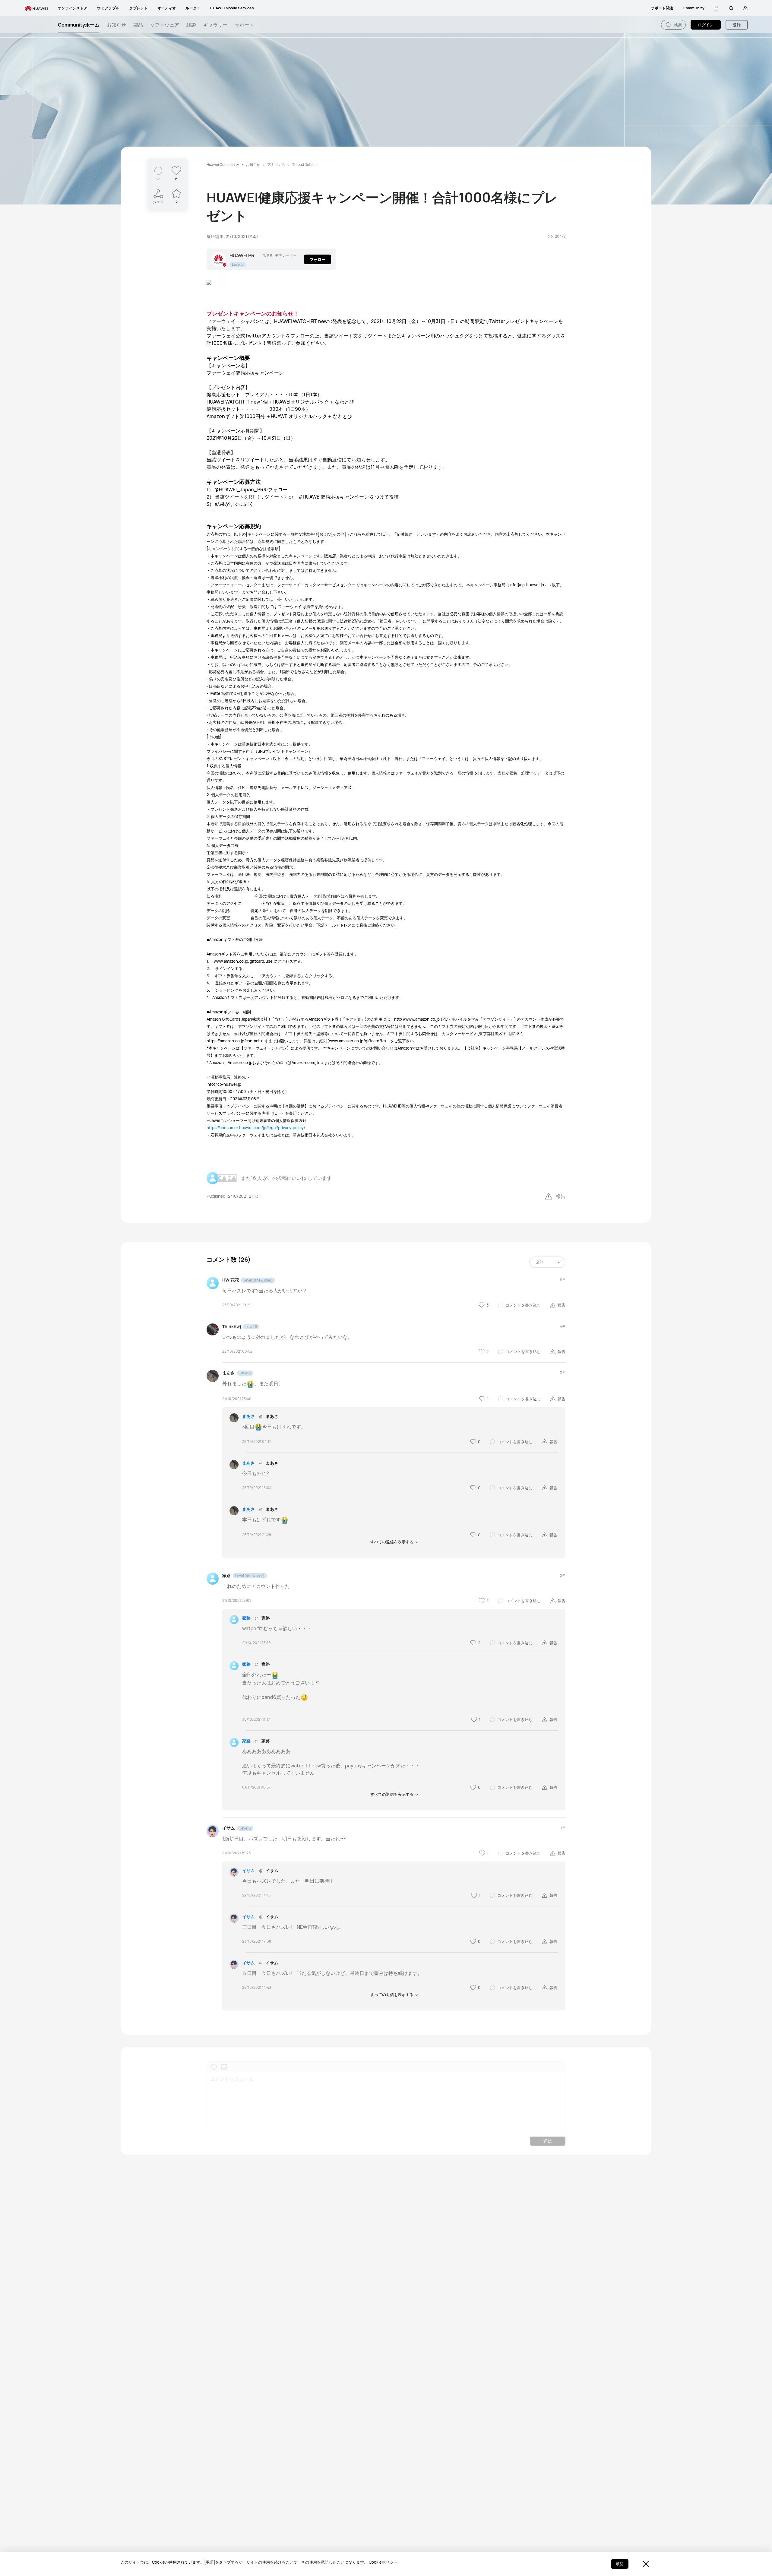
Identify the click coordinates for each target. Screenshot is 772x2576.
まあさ (229, 1373)
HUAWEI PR (242, 255)
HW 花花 (231, 1280)
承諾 (620, 2564)
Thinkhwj (232, 1326)
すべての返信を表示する (392, 1542)
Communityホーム (79, 25)
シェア (158, 202)
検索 (677, 25)
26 (158, 179)
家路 (226, 1575)
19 (176, 179)
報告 (561, 1196)
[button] (717, 8)
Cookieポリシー (383, 2562)
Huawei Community (223, 165)
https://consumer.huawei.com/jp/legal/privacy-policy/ (256, 1128)
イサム (229, 1828)
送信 (548, 2141)
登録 (737, 25)
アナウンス (276, 165)
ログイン (706, 25)
